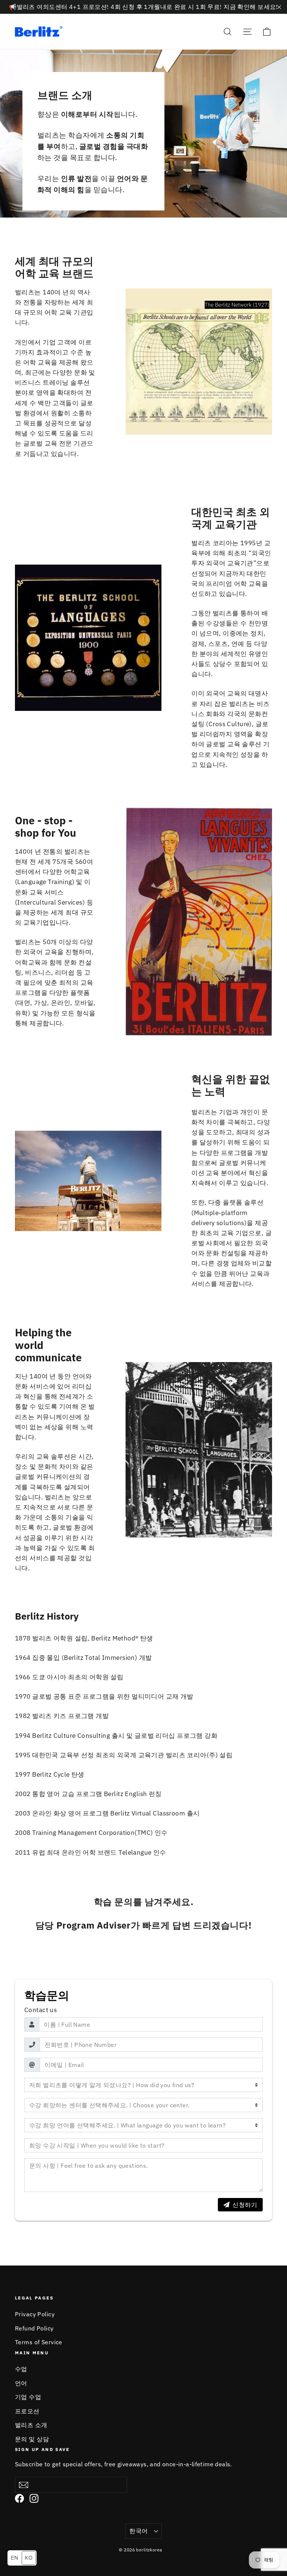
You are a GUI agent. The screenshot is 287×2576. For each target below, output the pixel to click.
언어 (21, 2383)
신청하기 (245, 2205)
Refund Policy (34, 2328)
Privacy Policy (35, 2314)
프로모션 (27, 2411)
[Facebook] (19, 2498)
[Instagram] (34, 2498)
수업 (21, 2369)
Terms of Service (39, 2342)
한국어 (138, 2531)
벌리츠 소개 (31, 2425)
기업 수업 (28, 2397)
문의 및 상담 (32, 2439)
